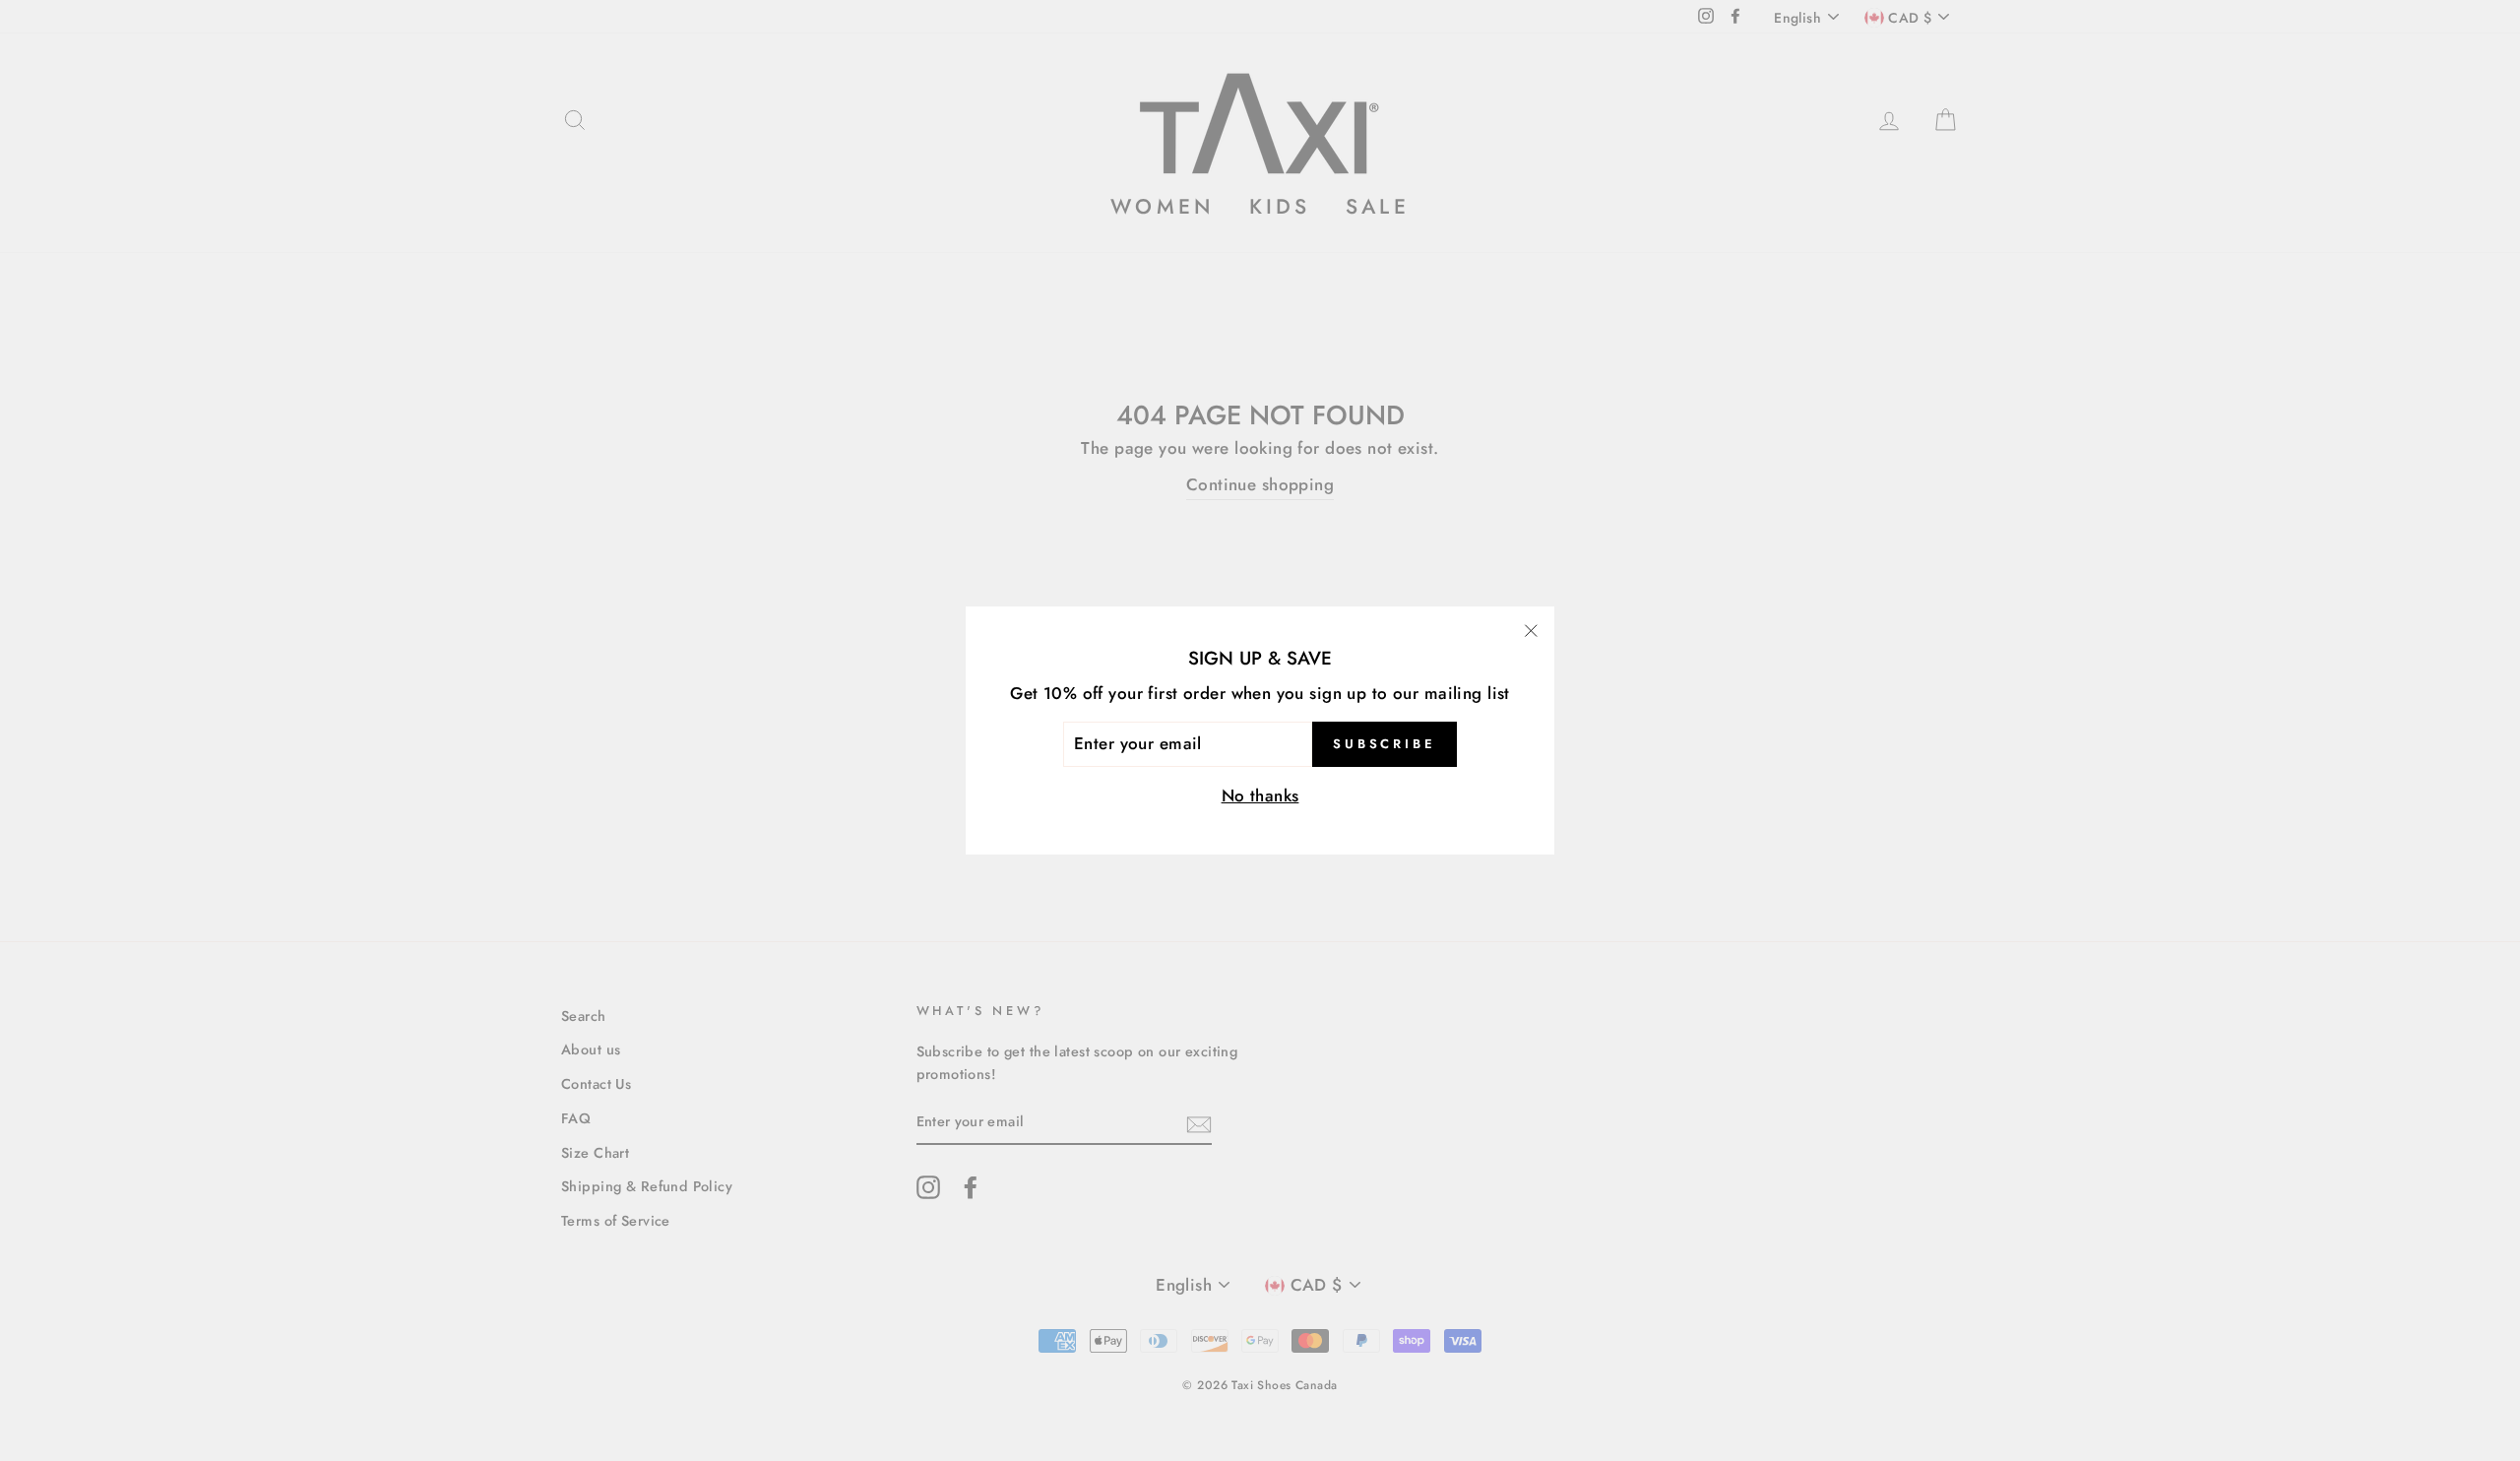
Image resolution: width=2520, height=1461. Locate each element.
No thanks (1260, 795)
